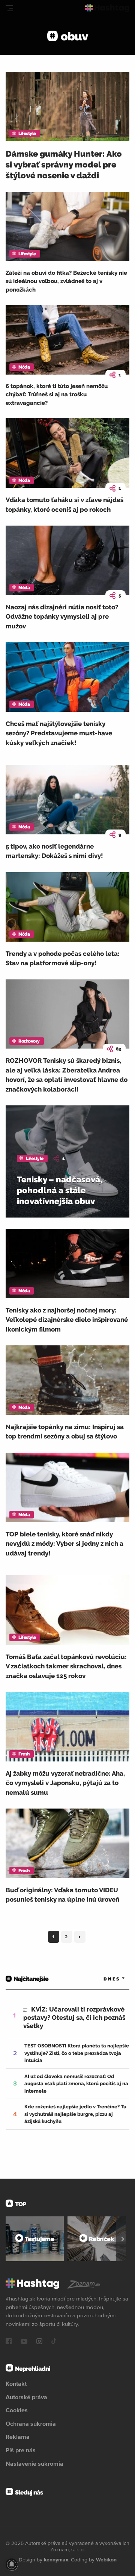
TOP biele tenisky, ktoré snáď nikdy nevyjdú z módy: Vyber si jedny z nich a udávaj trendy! (64, 1544)
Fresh (24, 1754)
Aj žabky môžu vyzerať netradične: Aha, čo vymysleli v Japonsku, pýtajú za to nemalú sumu (65, 1783)
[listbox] (103, 1979)
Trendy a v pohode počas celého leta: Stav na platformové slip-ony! (63, 958)
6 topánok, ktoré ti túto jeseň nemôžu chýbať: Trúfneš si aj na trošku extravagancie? (57, 395)
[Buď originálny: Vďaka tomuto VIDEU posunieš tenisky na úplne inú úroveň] (67, 1843)
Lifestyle (27, 133)
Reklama (18, 2437)
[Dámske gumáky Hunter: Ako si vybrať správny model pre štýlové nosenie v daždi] (67, 107)
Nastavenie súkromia (34, 2463)
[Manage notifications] (12, 2564)
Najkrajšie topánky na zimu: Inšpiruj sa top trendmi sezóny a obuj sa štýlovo (65, 1432)
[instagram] (39, 2342)
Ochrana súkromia (31, 2423)
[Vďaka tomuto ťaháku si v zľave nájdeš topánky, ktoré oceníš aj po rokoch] (67, 453)
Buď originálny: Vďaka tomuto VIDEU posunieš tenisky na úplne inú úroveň (62, 1895)
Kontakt (16, 2383)
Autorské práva (26, 2397)
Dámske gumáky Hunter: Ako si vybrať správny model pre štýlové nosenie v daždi (64, 164)
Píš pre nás (21, 2450)
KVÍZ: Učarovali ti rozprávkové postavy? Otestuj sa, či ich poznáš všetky (74, 2018)
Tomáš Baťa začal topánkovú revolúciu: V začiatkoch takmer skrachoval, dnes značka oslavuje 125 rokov (66, 1666)
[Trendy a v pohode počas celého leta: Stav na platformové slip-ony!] (67, 907)
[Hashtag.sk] (107, 8)
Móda (24, 367)
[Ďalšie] (123, 2239)
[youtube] (24, 2342)
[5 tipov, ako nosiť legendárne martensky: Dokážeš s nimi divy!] (67, 800)
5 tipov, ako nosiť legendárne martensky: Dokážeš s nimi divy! (54, 851)
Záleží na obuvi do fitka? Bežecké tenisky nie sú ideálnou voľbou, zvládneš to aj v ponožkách (66, 281)
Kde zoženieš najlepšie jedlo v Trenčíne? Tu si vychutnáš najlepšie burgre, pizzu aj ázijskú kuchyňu (75, 2114)
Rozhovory (29, 1041)
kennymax (56, 2560)
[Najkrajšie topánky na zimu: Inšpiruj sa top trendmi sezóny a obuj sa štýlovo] (67, 1380)
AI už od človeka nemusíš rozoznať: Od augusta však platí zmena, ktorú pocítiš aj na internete (76, 2084)
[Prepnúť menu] (9, 8)
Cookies (17, 2410)
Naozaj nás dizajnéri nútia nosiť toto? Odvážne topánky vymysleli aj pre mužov (62, 617)
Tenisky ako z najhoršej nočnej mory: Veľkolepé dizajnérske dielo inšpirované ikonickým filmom (67, 1320)
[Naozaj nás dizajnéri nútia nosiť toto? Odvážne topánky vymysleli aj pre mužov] (67, 560)
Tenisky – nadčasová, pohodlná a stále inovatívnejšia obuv (60, 1190)
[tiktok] (54, 2342)
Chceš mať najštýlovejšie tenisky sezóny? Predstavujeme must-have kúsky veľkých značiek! (59, 733)
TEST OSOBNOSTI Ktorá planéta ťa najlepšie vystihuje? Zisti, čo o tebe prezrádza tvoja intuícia (77, 2053)
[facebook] (9, 2342)
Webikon (106, 2560)
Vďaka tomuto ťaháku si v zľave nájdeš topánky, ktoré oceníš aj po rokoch (64, 505)
